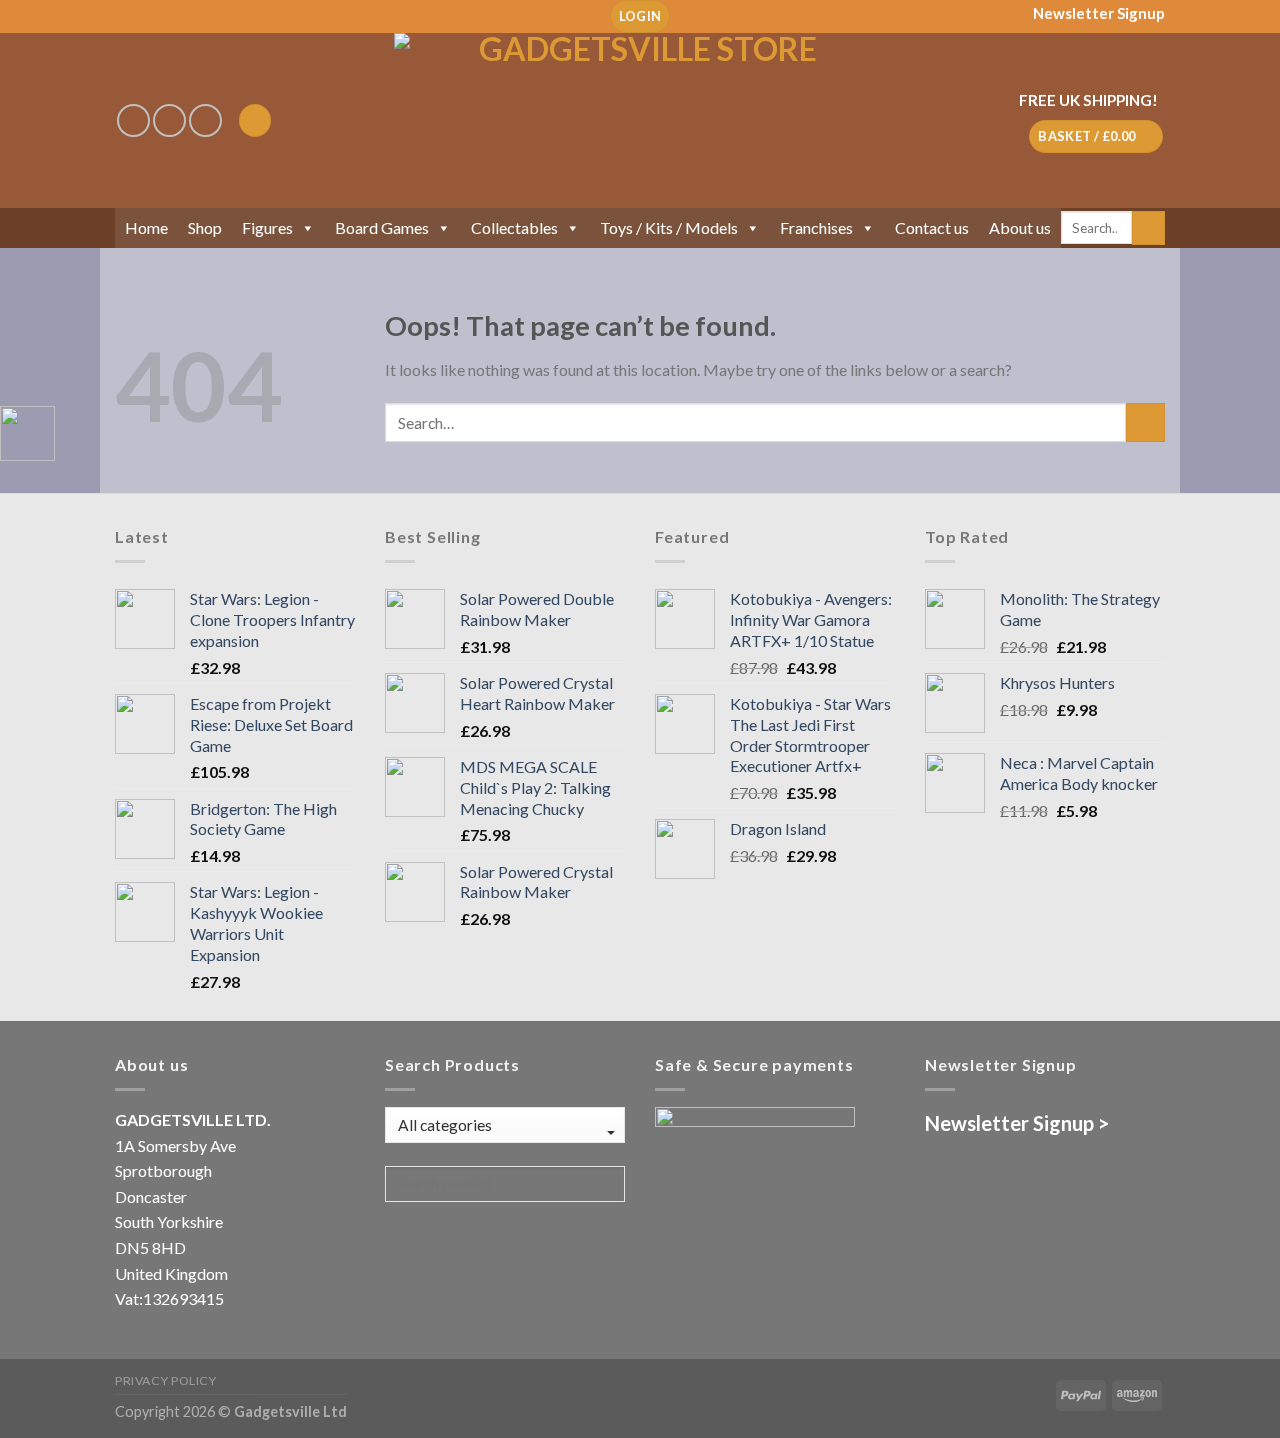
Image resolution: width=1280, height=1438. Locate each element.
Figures (267, 227)
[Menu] (255, 120)
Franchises (816, 227)
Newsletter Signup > (1017, 1123)
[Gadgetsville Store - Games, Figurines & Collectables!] (640, 120)
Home (146, 227)
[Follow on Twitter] (205, 120)
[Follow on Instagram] (169, 120)
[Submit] (1148, 228)
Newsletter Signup (1099, 13)
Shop (205, 227)
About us (1020, 227)
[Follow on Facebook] (133, 120)
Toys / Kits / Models (669, 227)
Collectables (514, 227)
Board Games (382, 227)
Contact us (932, 227)
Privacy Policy (166, 1380)
